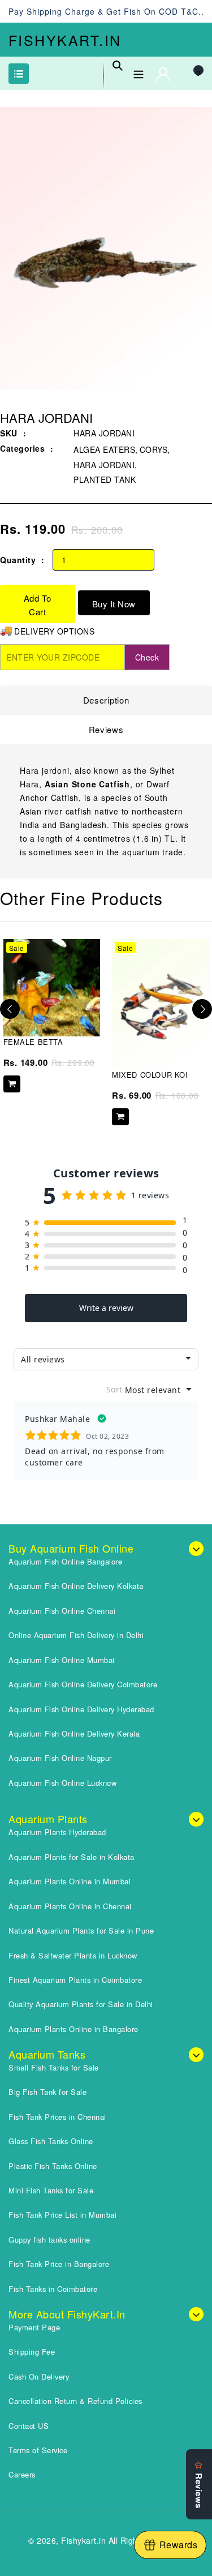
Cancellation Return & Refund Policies (75, 2401)
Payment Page (34, 2327)
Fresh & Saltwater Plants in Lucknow (73, 1955)
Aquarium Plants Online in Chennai (70, 1906)
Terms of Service (38, 2450)
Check (147, 657)
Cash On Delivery (39, 2376)
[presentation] (10, 1009)
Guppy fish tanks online (49, 2239)
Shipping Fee (32, 2352)
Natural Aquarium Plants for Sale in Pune (81, 1930)
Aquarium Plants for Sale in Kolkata (72, 1857)
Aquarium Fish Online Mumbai (62, 1660)
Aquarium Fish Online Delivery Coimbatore (83, 1684)
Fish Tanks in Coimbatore (53, 2289)
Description (106, 700)
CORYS (154, 449)
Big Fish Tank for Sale (47, 2092)
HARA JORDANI (104, 465)
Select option (120, 1117)
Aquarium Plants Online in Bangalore (73, 2029)
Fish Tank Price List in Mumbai (62, 2215)
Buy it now (114, 604)
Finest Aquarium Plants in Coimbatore (75, 1980)
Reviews (106, 729)
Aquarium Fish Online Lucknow (62, 1783)
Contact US (29, 2426)
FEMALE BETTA (33, 1042)
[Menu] (139, 72)
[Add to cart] (12, 1084)
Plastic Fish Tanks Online (53, 2166)
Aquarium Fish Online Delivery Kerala (74, 1733)
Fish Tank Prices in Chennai (57, 2117)
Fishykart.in (65, 40)
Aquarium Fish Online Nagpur (60, 1758)
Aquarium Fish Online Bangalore (65, 1561)
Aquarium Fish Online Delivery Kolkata (76, 1586)
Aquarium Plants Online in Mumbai (70, 1881)
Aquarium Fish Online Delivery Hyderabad (81, 1709)
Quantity (18, 560)
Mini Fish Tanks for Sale (51, 2190)
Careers (22, 2474)
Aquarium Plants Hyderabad (57, 1832)
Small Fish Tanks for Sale (54, 2067)
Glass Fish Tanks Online (51, 2141)
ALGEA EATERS (104, 449)
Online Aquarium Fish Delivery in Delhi (76, 1635)
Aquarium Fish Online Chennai (62, 1611)
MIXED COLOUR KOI (150, 1075)
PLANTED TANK (105, 479)
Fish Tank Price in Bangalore (59, 2264)
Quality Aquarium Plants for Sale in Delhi (81, 2004)
